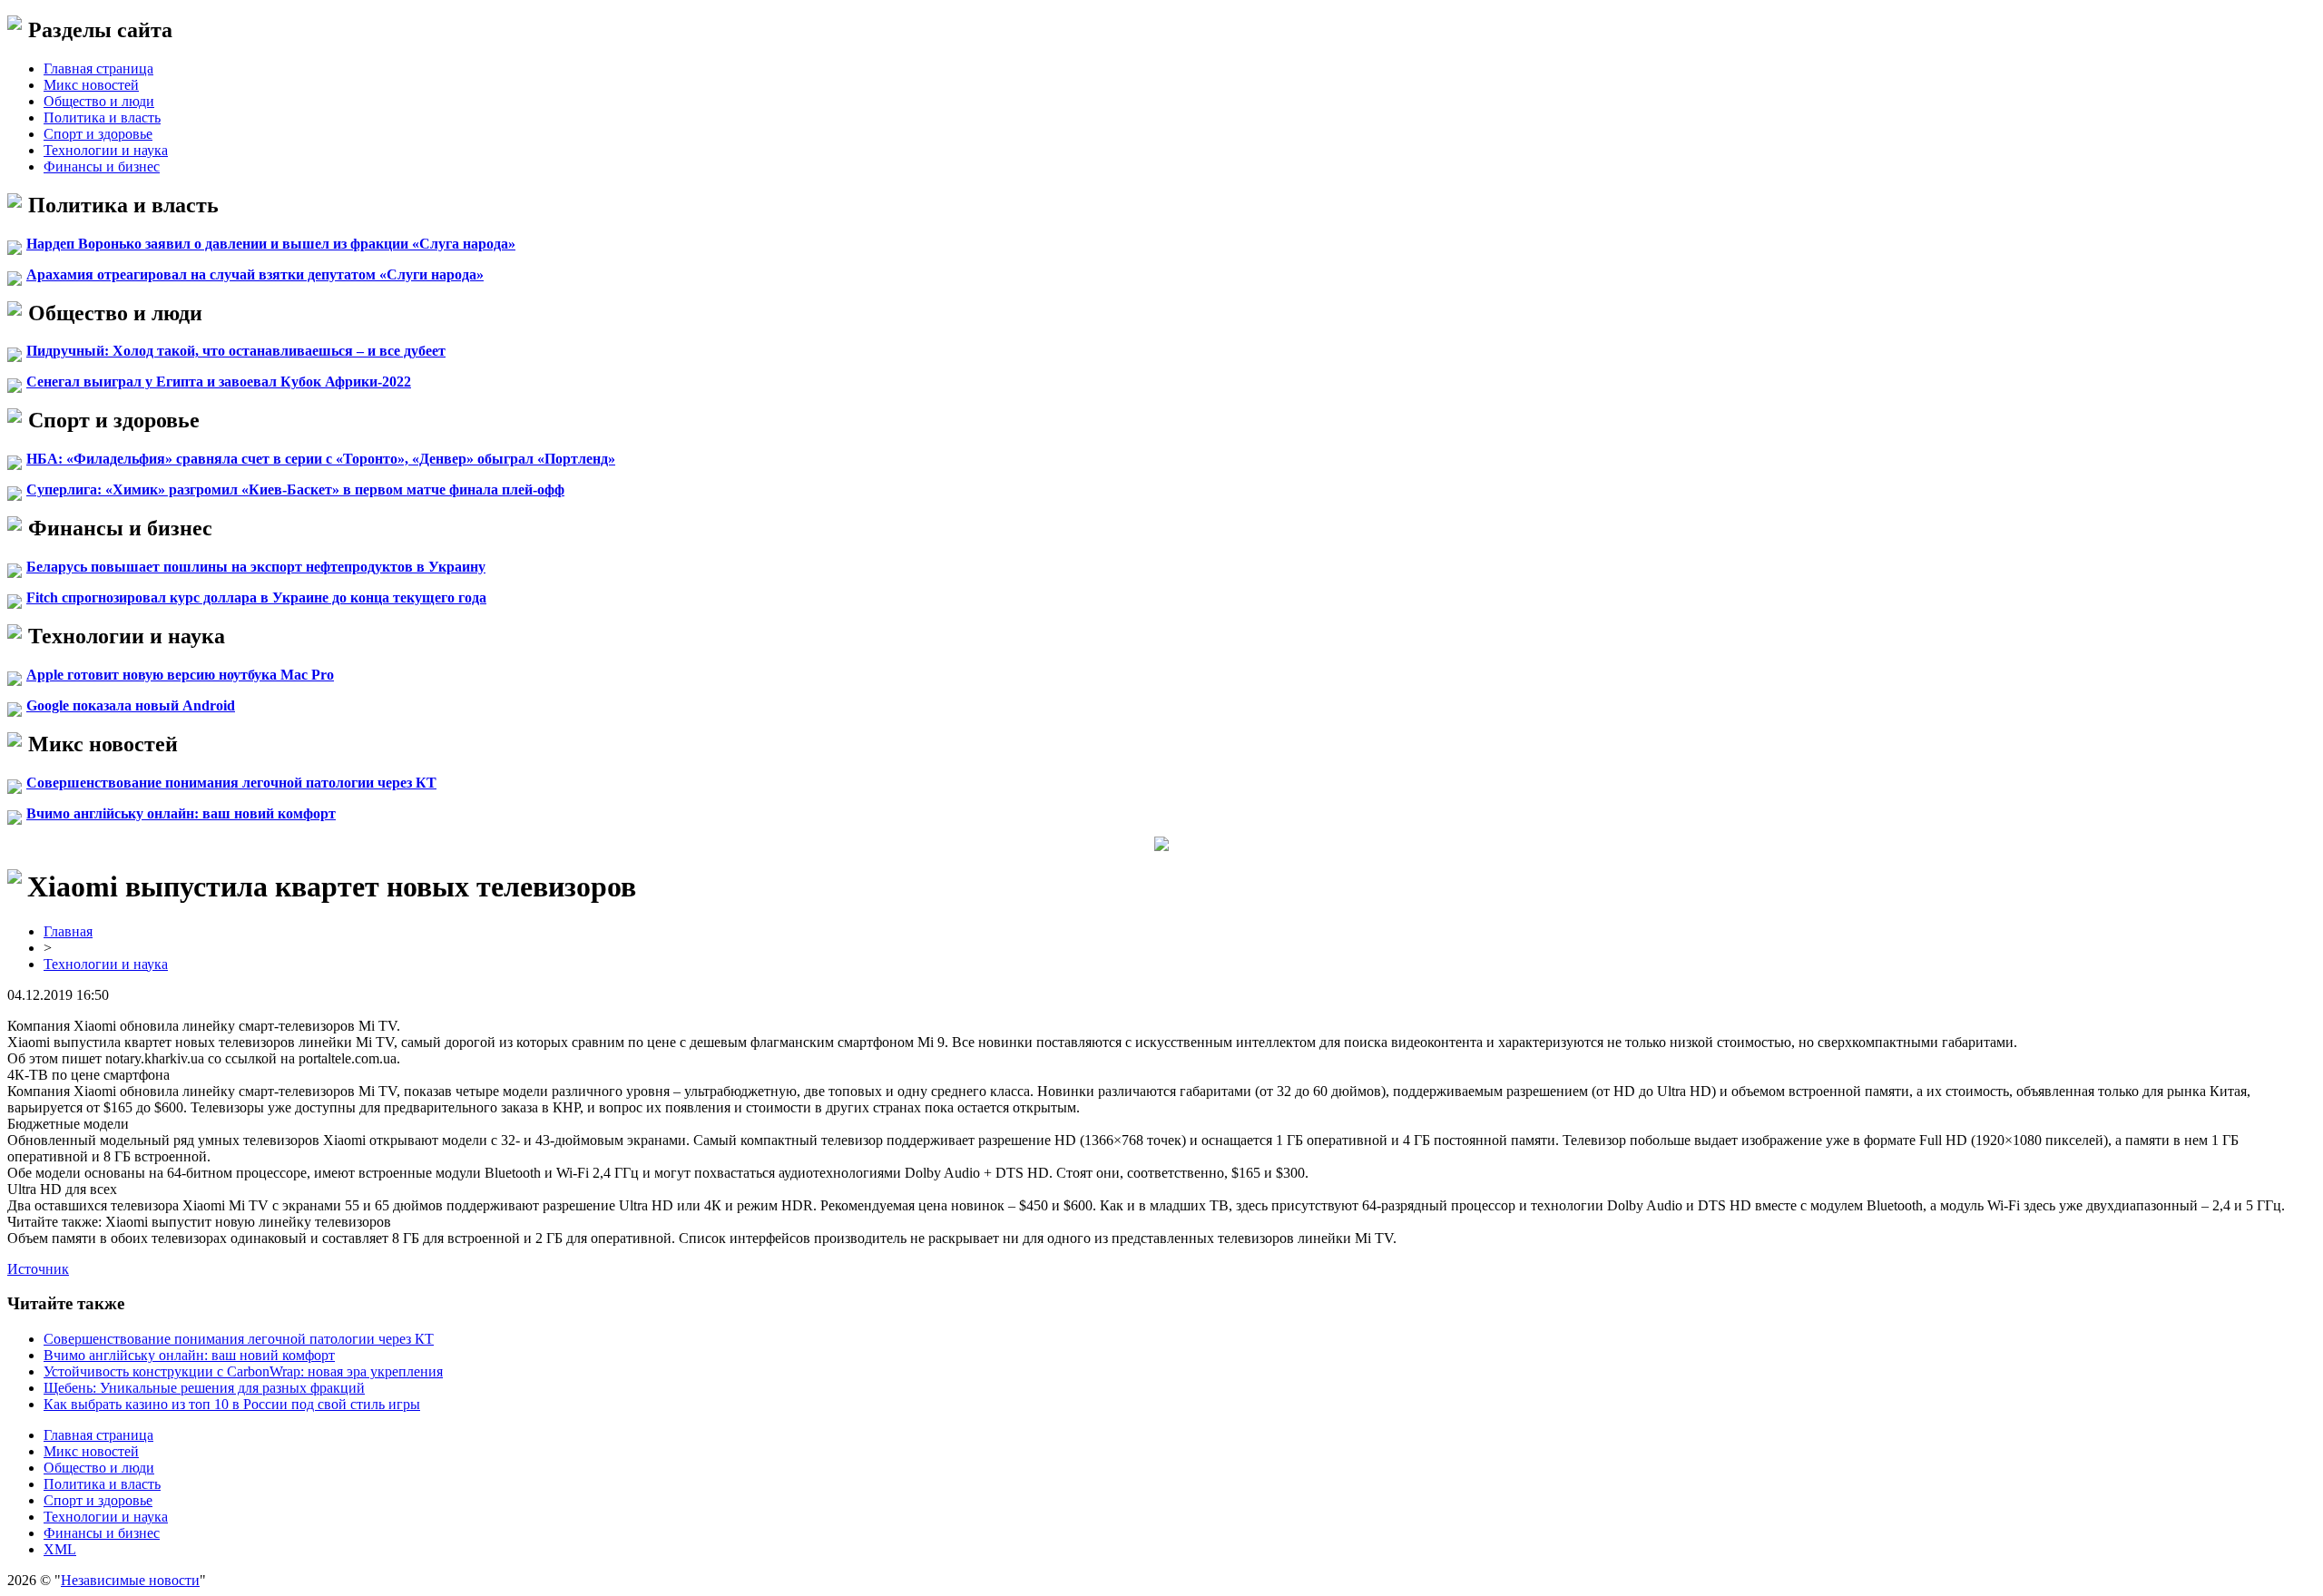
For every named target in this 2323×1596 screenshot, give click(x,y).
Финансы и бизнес (102, 166)
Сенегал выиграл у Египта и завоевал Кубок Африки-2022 (219, 382)
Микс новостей (91, 85)
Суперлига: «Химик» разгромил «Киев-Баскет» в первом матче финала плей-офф (295, 490)
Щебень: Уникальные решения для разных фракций (204, 1388)
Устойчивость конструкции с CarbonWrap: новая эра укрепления (243, 1371)
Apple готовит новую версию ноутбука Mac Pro (180, 675)
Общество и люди (99, 101)
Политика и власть (102, 117)
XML (60, 1549)
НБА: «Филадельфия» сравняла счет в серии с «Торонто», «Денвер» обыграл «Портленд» (321, 459)
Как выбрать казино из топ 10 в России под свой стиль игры (232, 1404)
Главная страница (98, 69)
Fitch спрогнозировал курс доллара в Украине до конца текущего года (256, 597)
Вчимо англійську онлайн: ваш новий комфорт (181, 813)
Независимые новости (130, 1580)
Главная (68, 931)
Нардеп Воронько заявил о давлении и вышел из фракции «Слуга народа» (271, 244)
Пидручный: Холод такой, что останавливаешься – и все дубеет (236, 351)
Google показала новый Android (131, 705)
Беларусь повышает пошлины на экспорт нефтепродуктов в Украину (256, 567)
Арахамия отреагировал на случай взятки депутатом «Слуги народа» (255, 274)
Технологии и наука (106, 150)
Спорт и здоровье (98, 134)
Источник (38, 1269)
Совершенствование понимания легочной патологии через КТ (231, 783)
